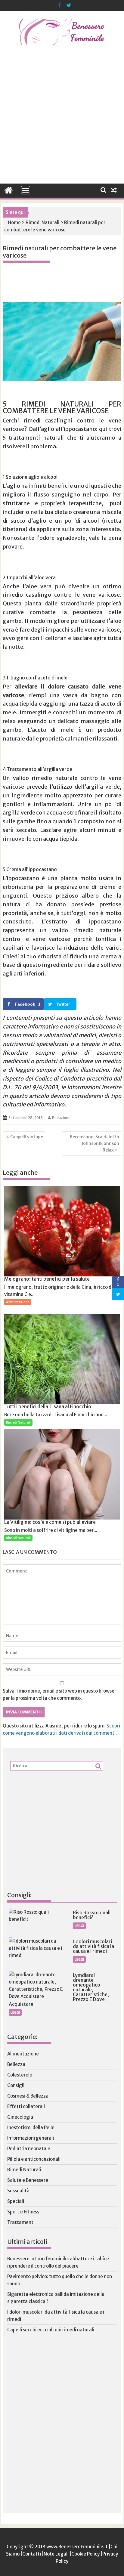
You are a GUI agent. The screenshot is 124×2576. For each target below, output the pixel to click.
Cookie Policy (85, 2554)
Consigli (16, 2085)
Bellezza (16, 2064)
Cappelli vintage (27, 1137)
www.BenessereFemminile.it (77, 2547)
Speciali (16, 2201)
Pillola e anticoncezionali (34, 2159)
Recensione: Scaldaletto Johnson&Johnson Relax (95, 1144)
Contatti (32, 2554)
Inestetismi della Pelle (31, 2128)
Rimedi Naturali (42, 223)
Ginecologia (20, 2117)
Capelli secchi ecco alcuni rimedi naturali (51, 2330)
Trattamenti (21, 2222)
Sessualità (18, 2191)
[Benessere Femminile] (9, 190)
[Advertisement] (62, 119)
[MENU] (26, 190)
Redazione (61, 1118)
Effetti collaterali (26, 2106)
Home (14, 223)
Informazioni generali (31, 2138)
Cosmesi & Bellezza (28, 2096)
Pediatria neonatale (29, 2149)
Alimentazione (18, 1302)
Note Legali (56, 2554)
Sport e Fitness (23, 2212)
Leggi (79, 1926)
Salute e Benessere (28, 2180)
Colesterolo (20, 2075)
